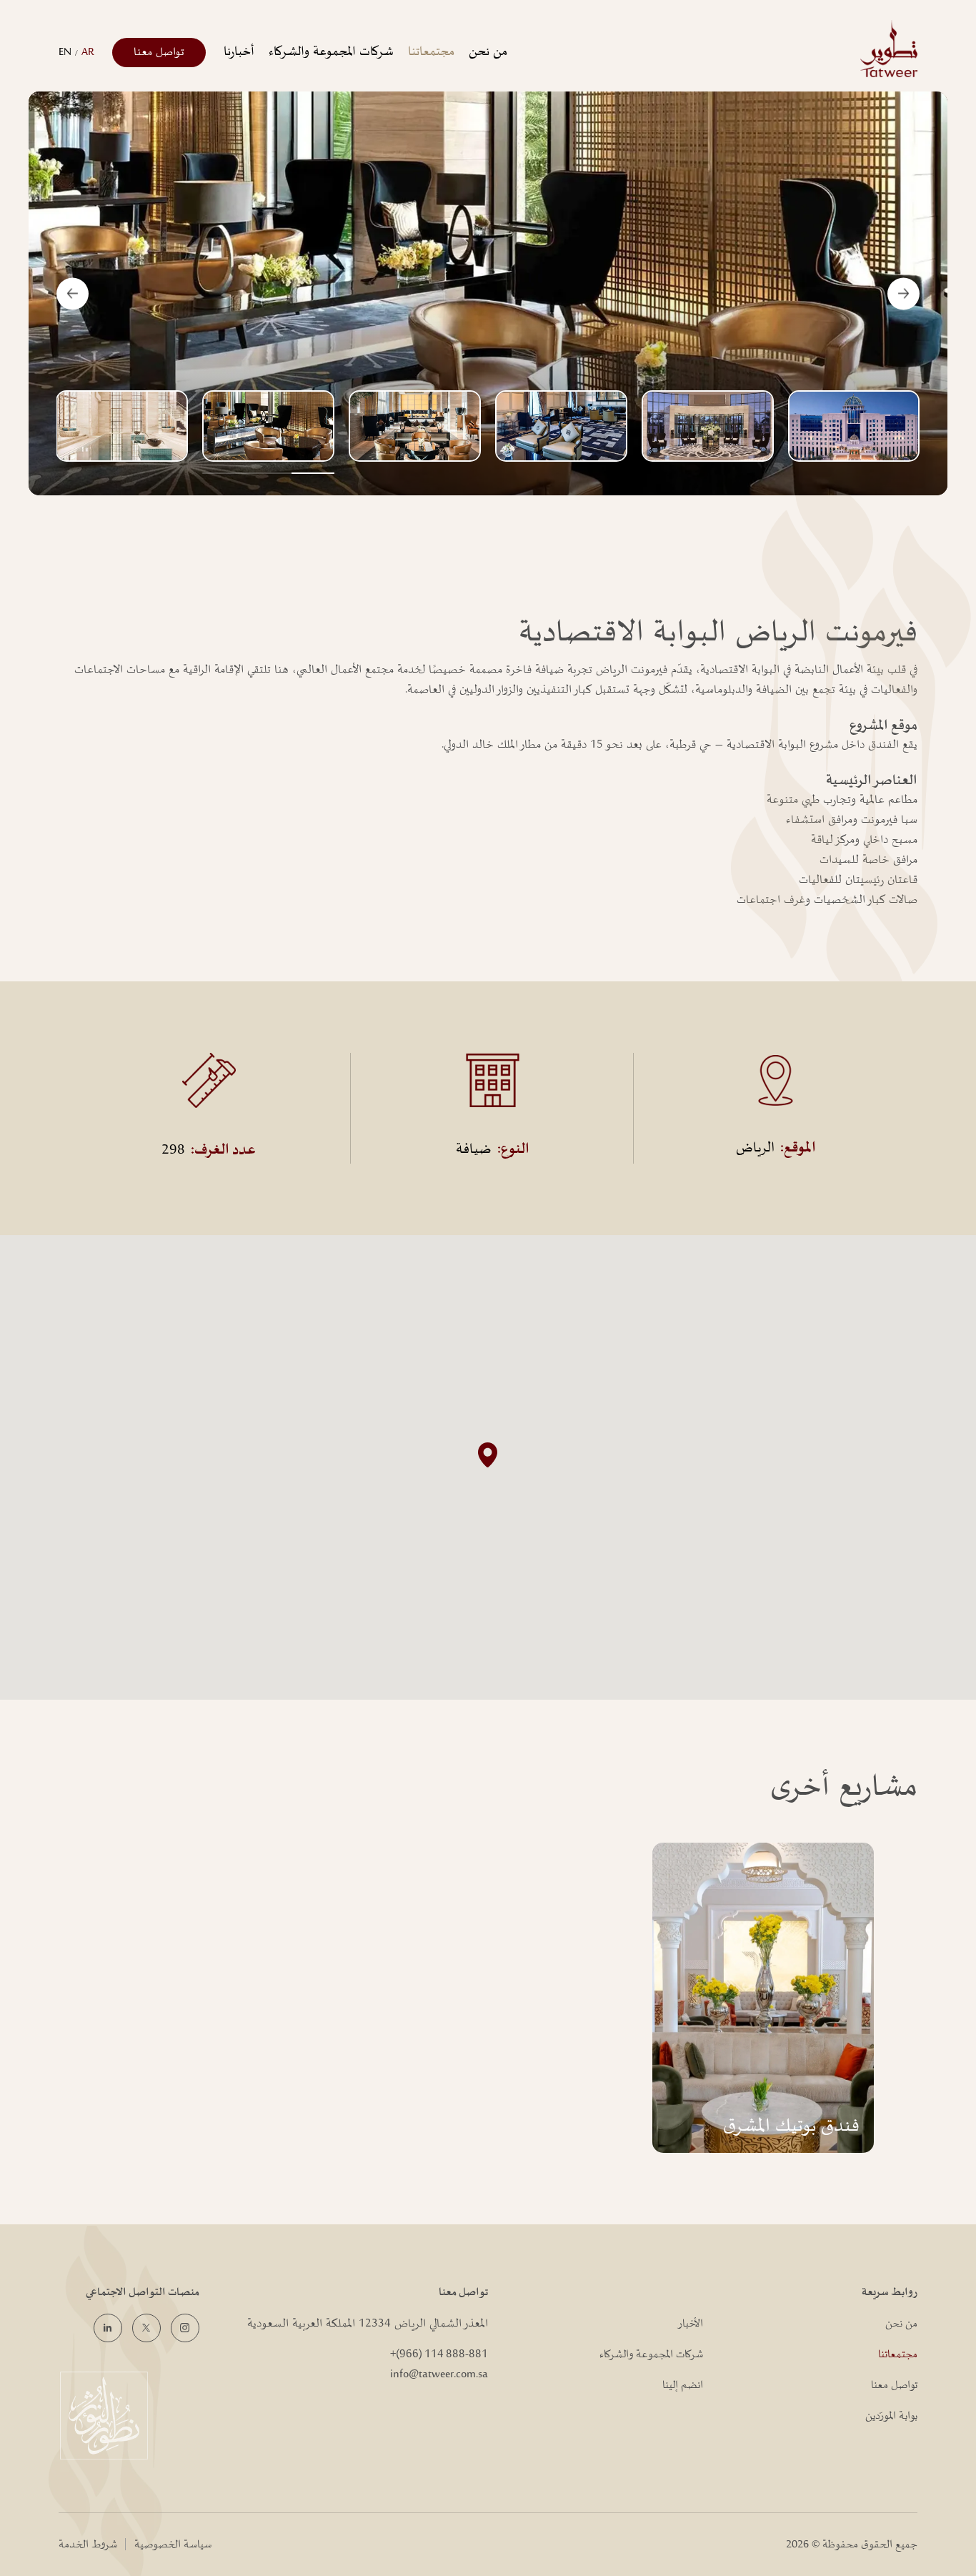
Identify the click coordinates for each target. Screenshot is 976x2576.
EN (65, 52)
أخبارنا (239, 52)
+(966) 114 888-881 (439, 2354)
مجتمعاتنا (431, 52)
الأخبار (690, 2324)
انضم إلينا (683, 2385)
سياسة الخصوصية (173, 2545)
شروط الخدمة (88, 2545)
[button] (488, 1455)
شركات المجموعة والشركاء (331, 52)
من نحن (488, 52)
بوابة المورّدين (891, 2416)
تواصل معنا (159, 52)
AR (88, 52)
